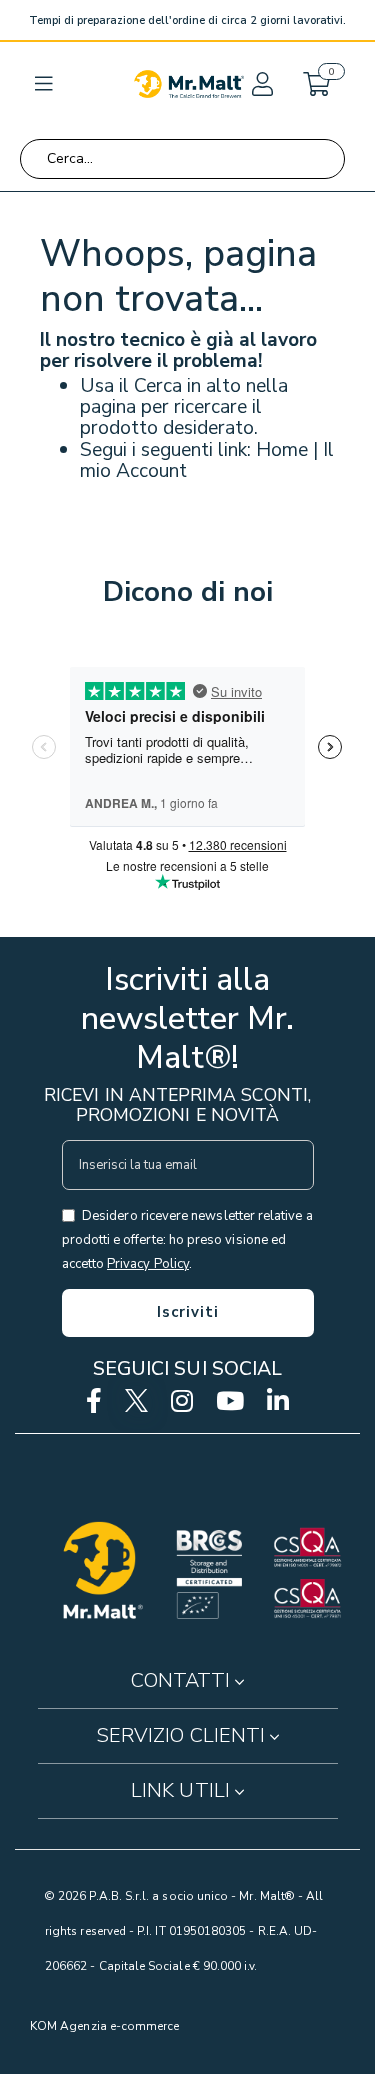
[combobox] (182, 159)
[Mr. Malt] (189, 84)
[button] (261, 84)
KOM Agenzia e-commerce (104, 2026)
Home (282, 449)
